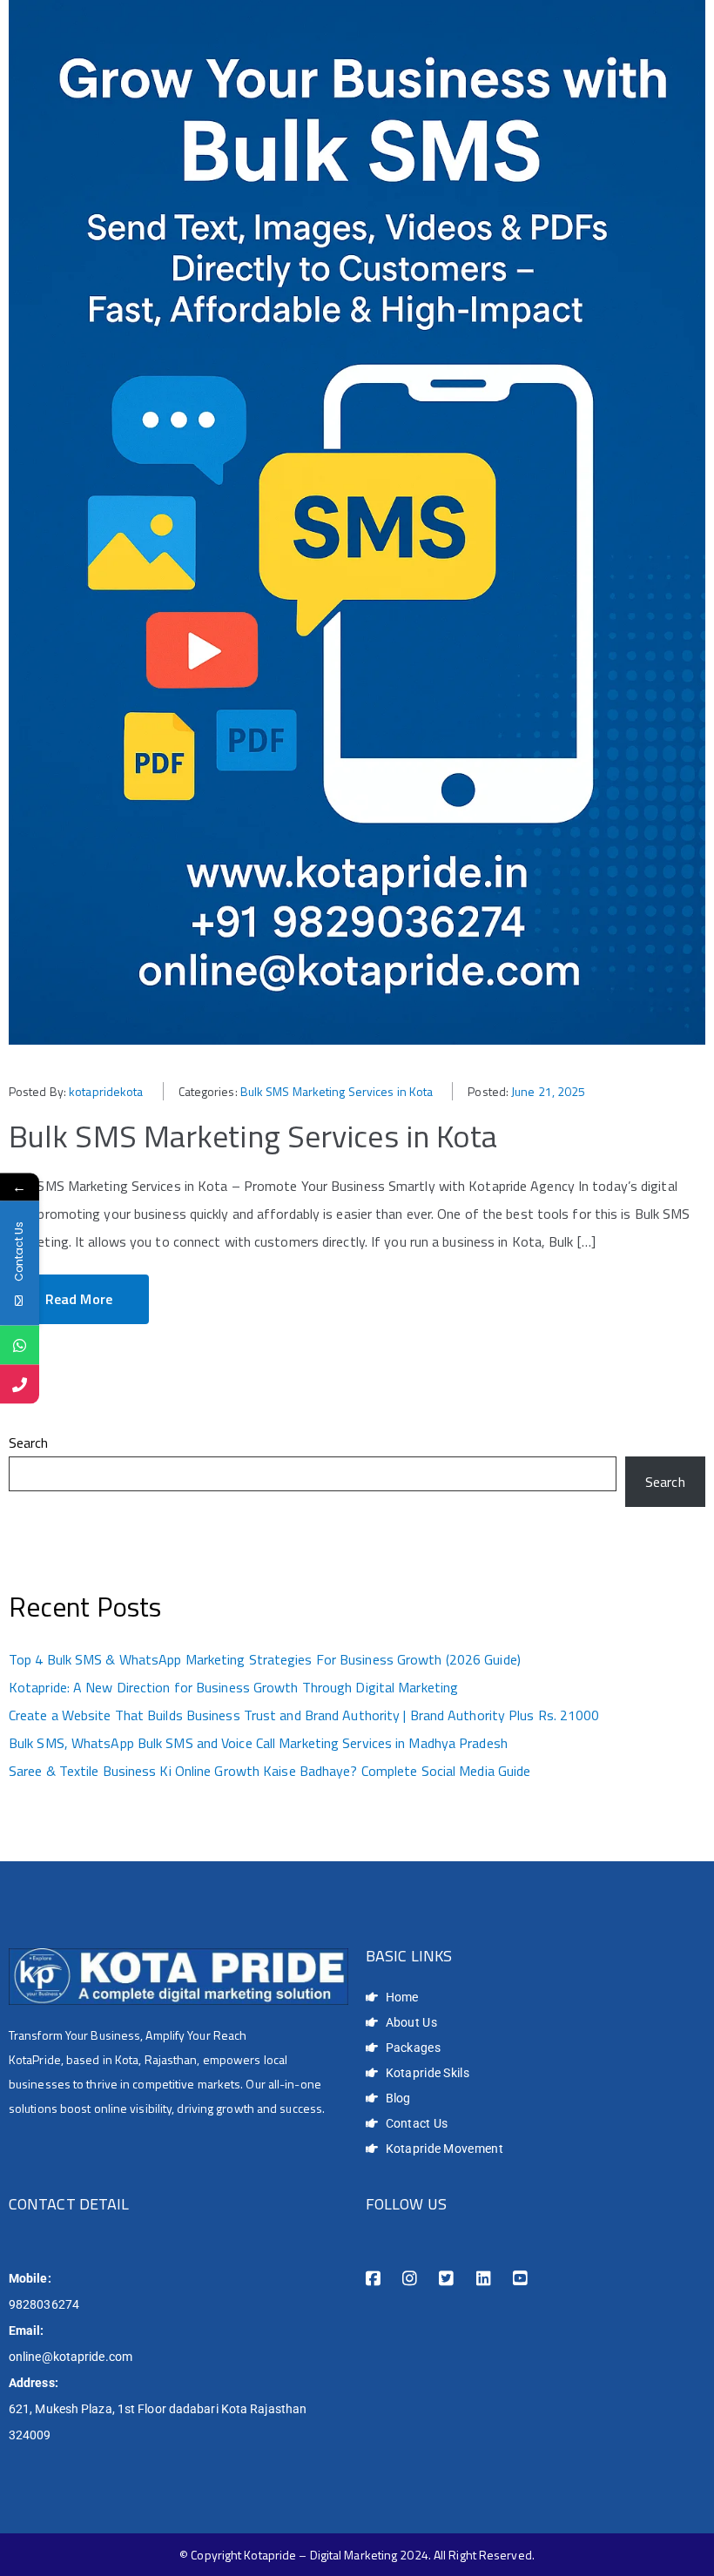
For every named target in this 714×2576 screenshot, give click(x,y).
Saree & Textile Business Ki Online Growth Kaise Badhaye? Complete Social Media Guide (269, 1771)
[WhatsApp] (20, 1345)
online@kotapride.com (71, 2357)
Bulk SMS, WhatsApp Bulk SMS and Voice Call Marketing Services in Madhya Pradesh (258, 1743)
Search (29, 1443)
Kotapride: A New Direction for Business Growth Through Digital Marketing (233, 1687)
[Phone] (20, 1384)
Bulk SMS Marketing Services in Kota (337, 1091)
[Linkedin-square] (484, 2279)
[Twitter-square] (446, 2279)
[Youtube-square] (520, 2279)
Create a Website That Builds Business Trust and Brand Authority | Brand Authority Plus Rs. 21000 (304, 1715)
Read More (79, 1299)
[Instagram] (410, 2279)
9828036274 (44, 2304)
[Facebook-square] (373, 2279)
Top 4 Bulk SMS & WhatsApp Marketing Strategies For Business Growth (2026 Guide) (265, 1659)
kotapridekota (106, 1091)
